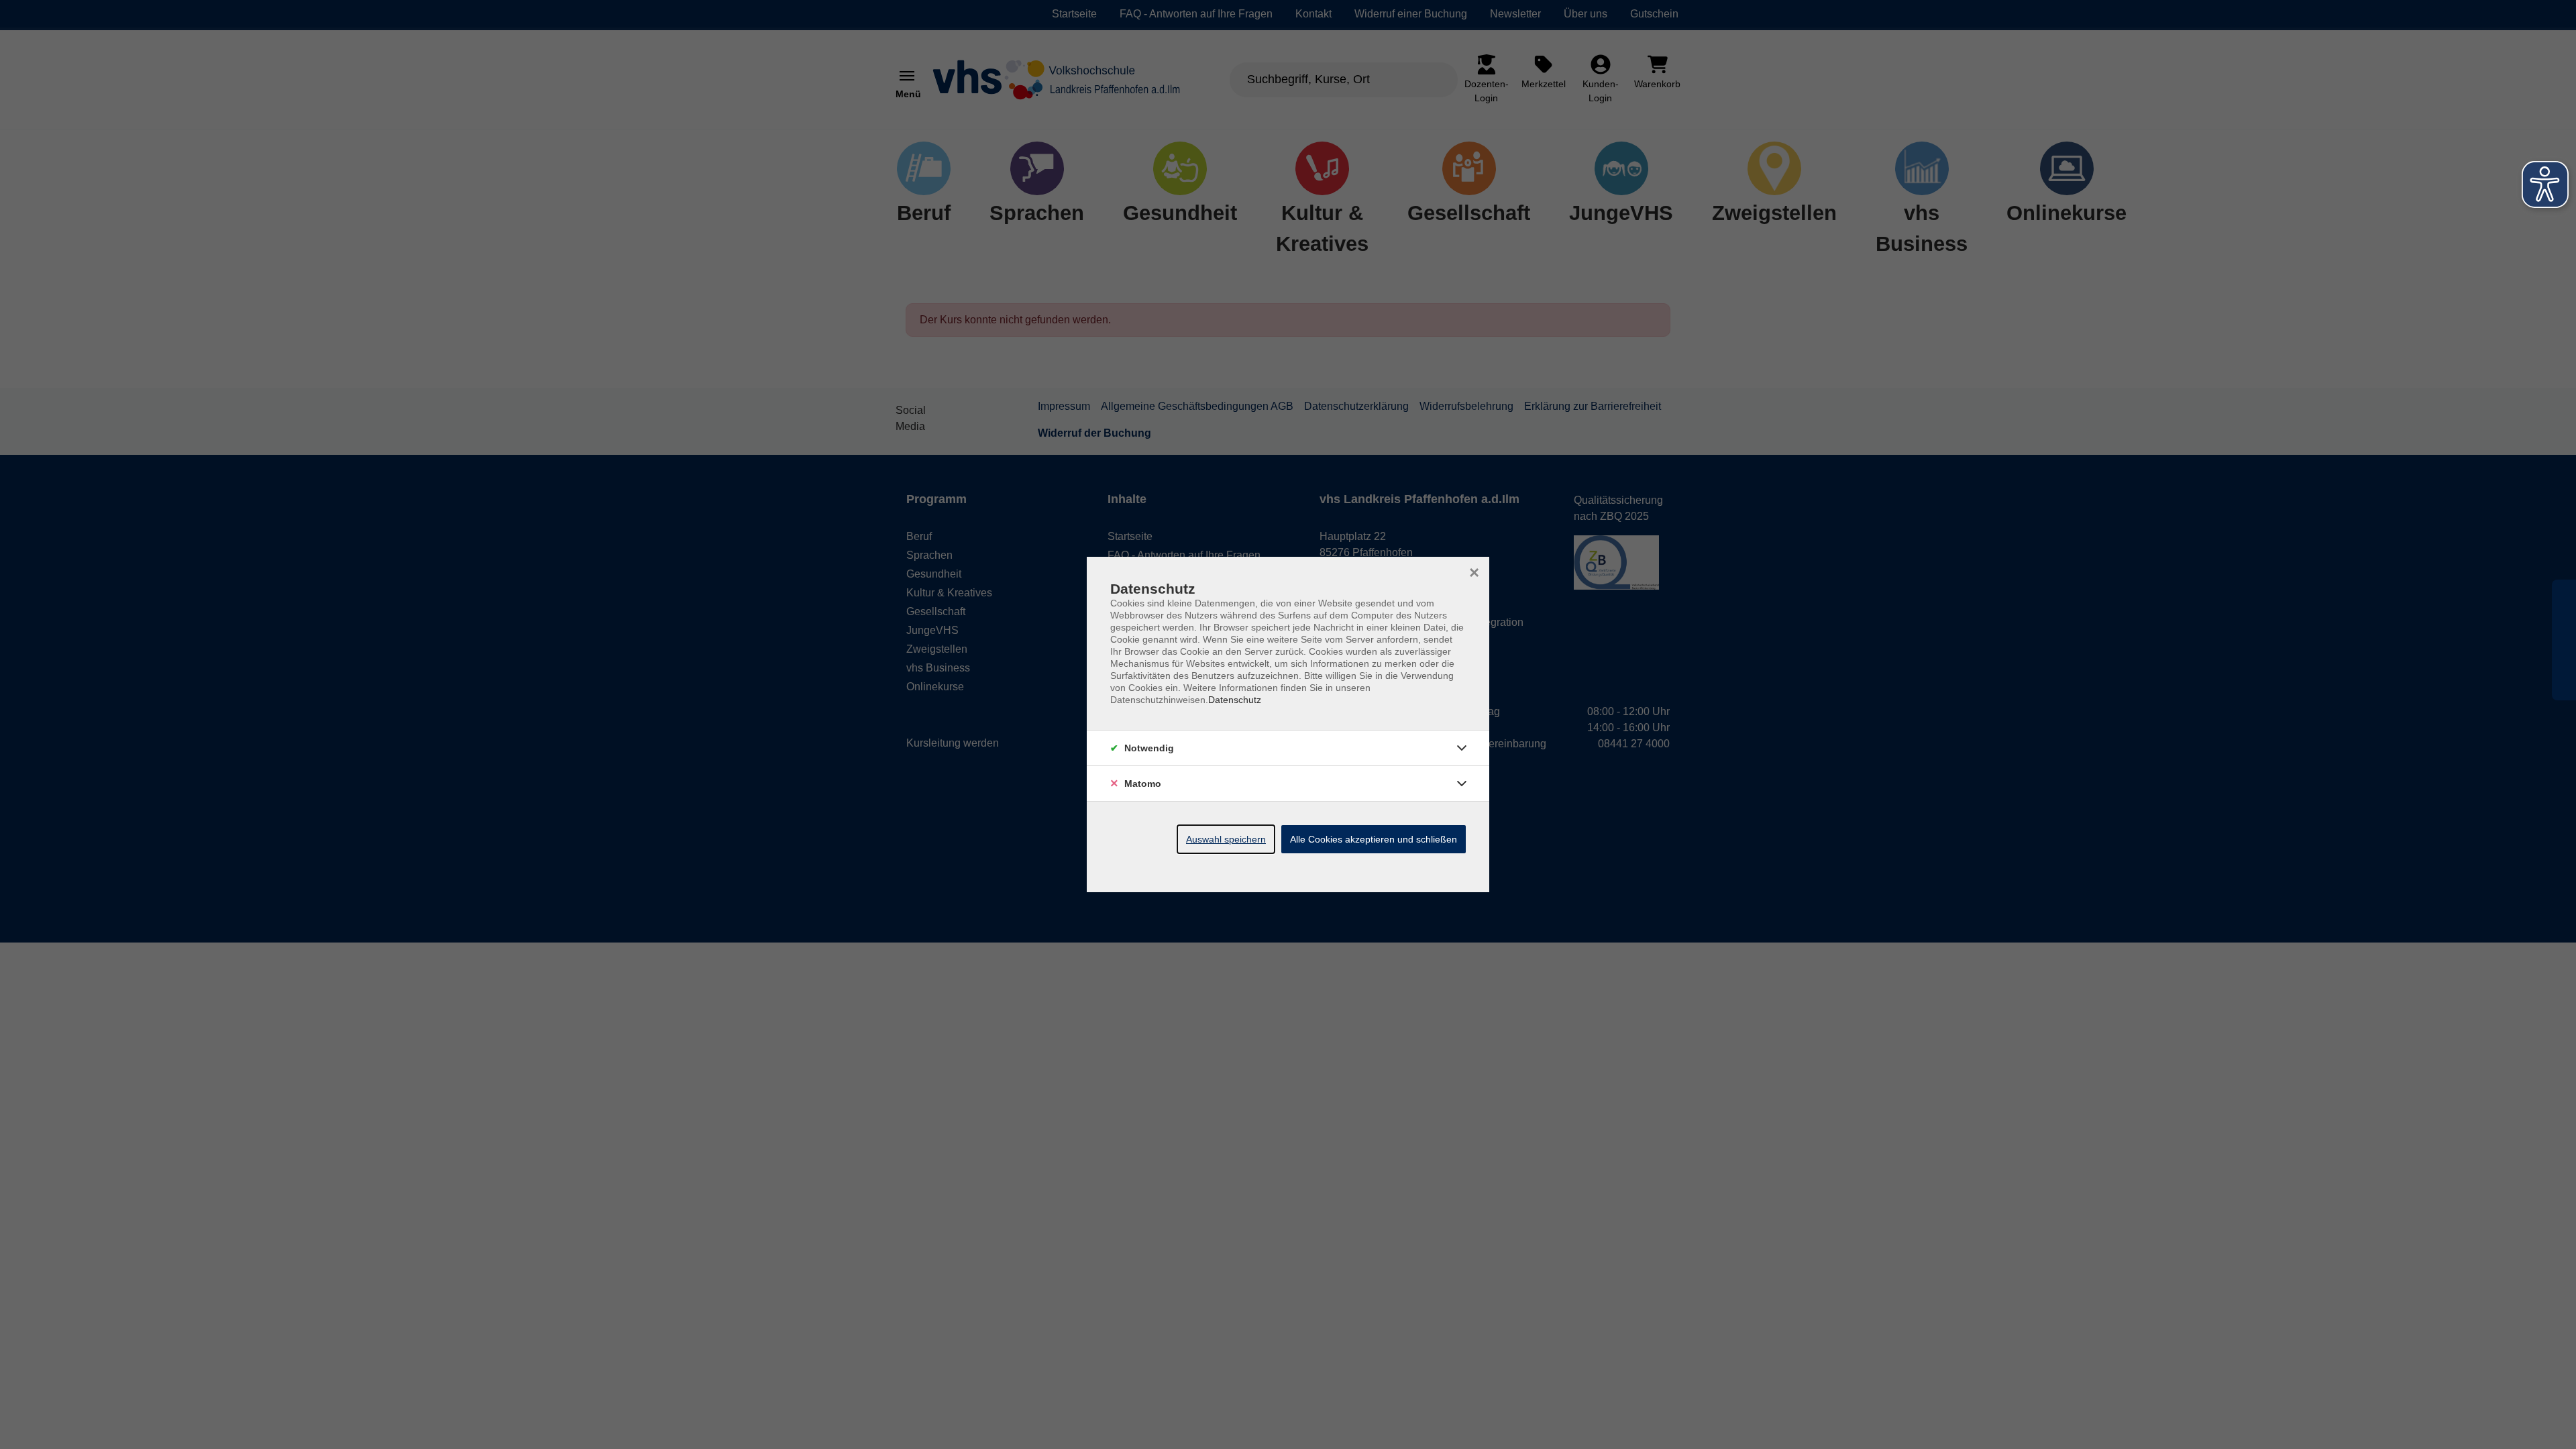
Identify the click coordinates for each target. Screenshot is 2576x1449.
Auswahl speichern (1226, 839)
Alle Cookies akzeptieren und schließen (1374, 839)
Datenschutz (1235, 700)
